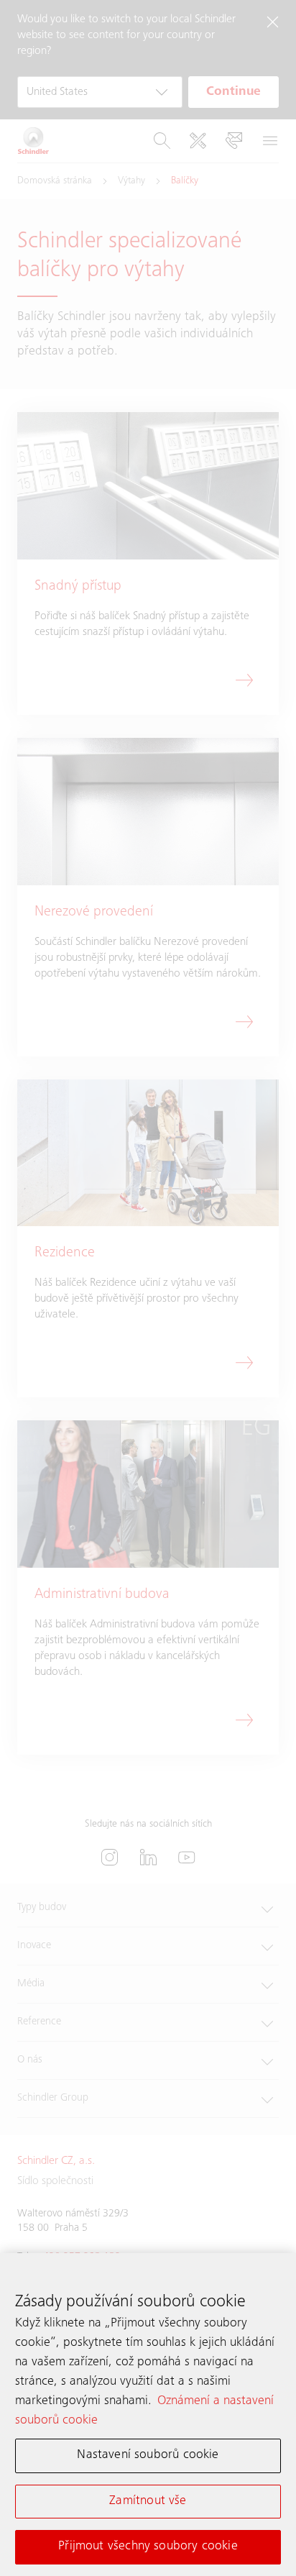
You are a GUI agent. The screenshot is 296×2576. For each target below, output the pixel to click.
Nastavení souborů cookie (148, 2455)
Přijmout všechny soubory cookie (148, 2547)
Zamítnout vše (148, 2501)
